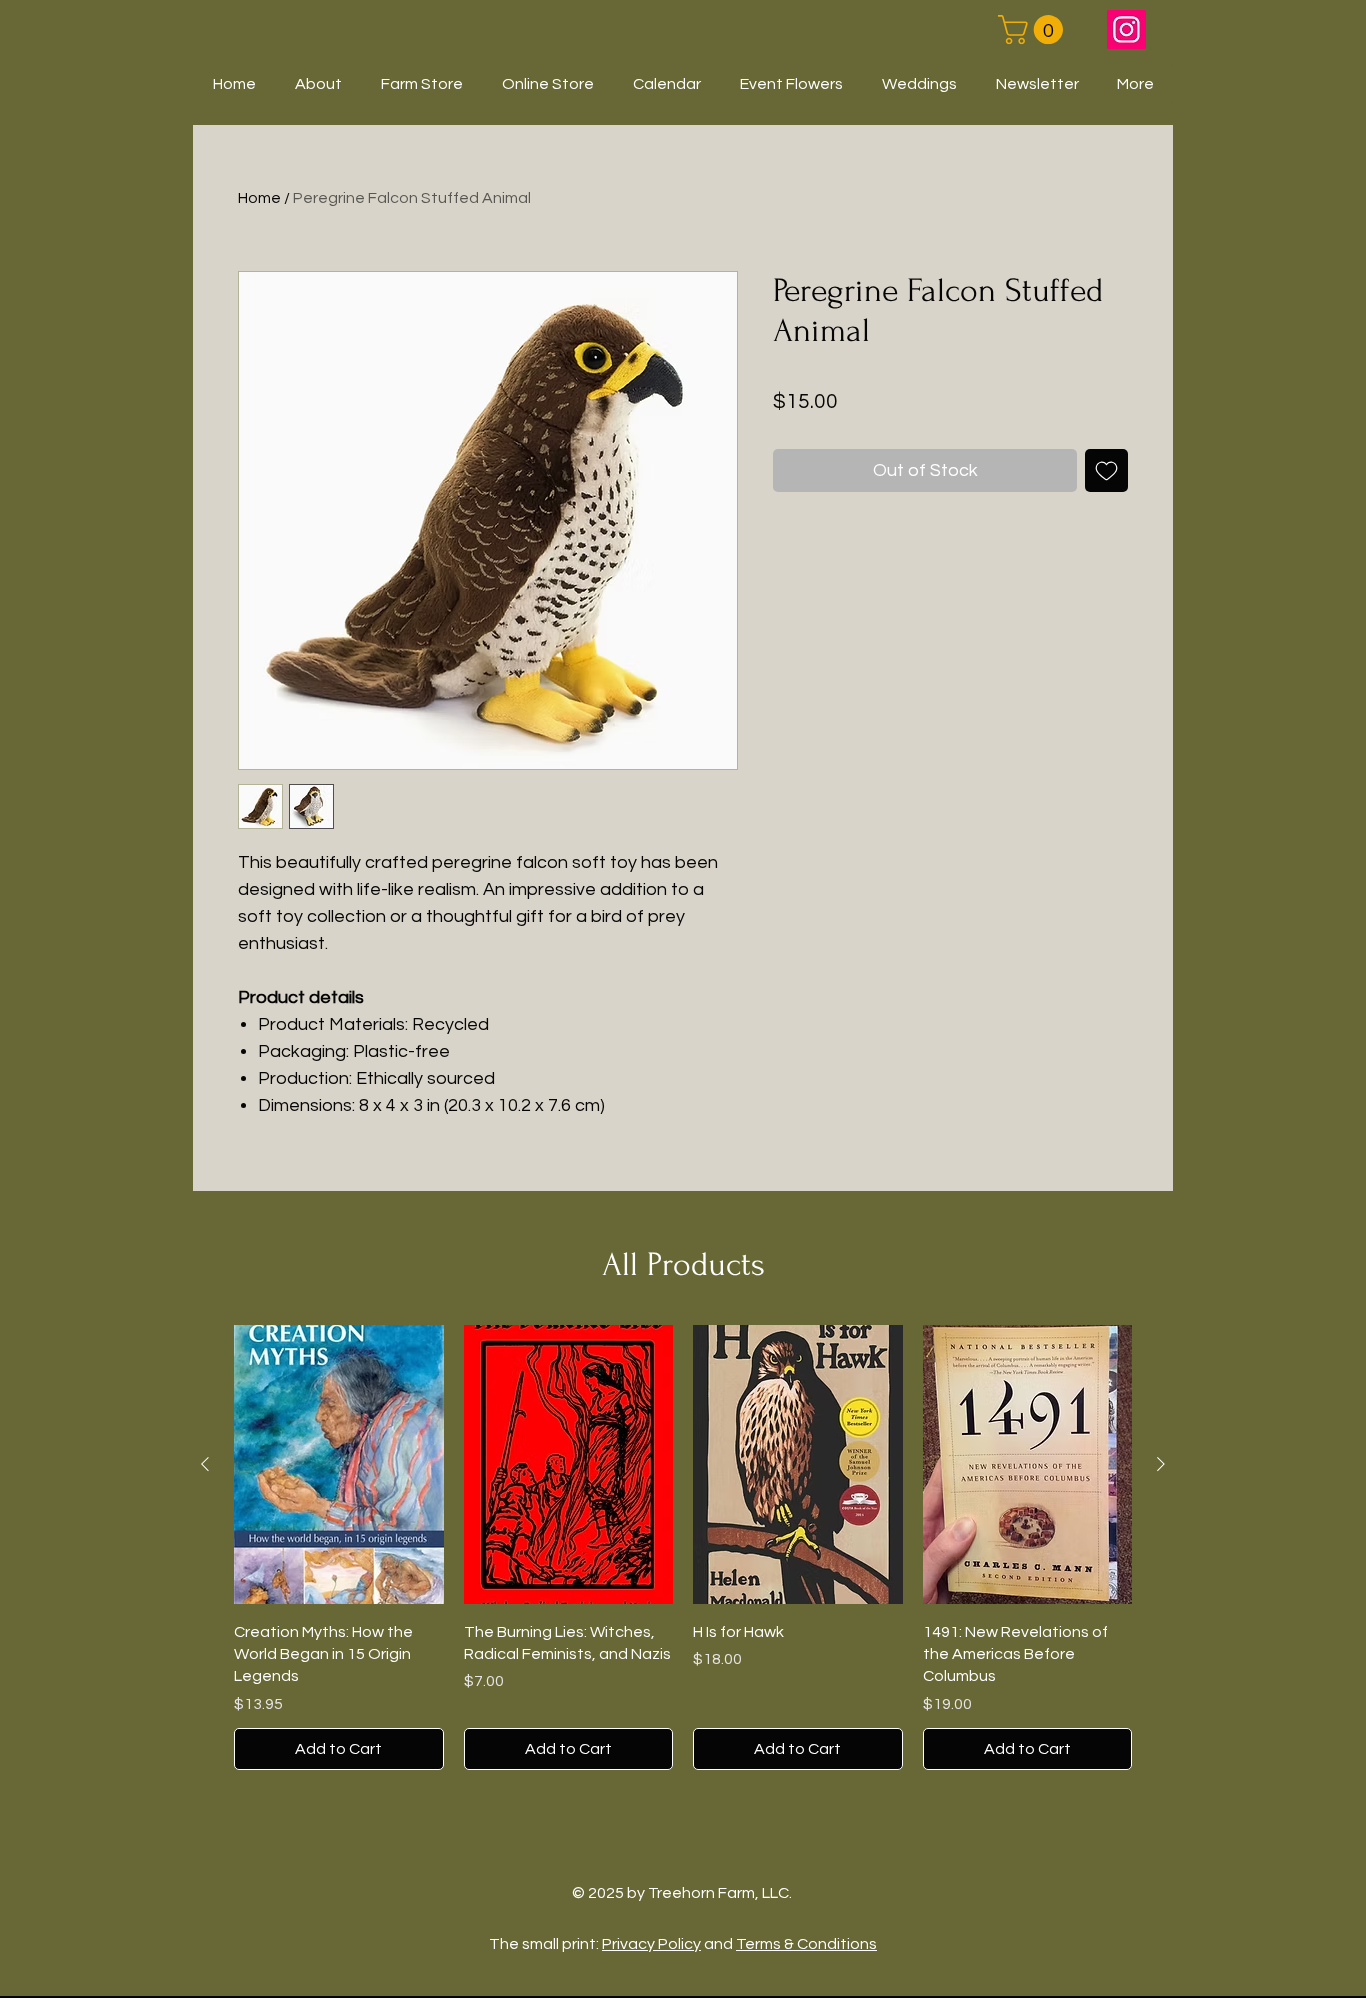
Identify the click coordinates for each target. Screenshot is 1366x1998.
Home (259, 198)
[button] (1034, 29)
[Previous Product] (205, 1464)
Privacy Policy (651, 1944)
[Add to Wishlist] (1106, 470)
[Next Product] (1161, 1464)
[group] (683, 1547)
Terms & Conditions (806, 1944)
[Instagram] (1126, 29)
